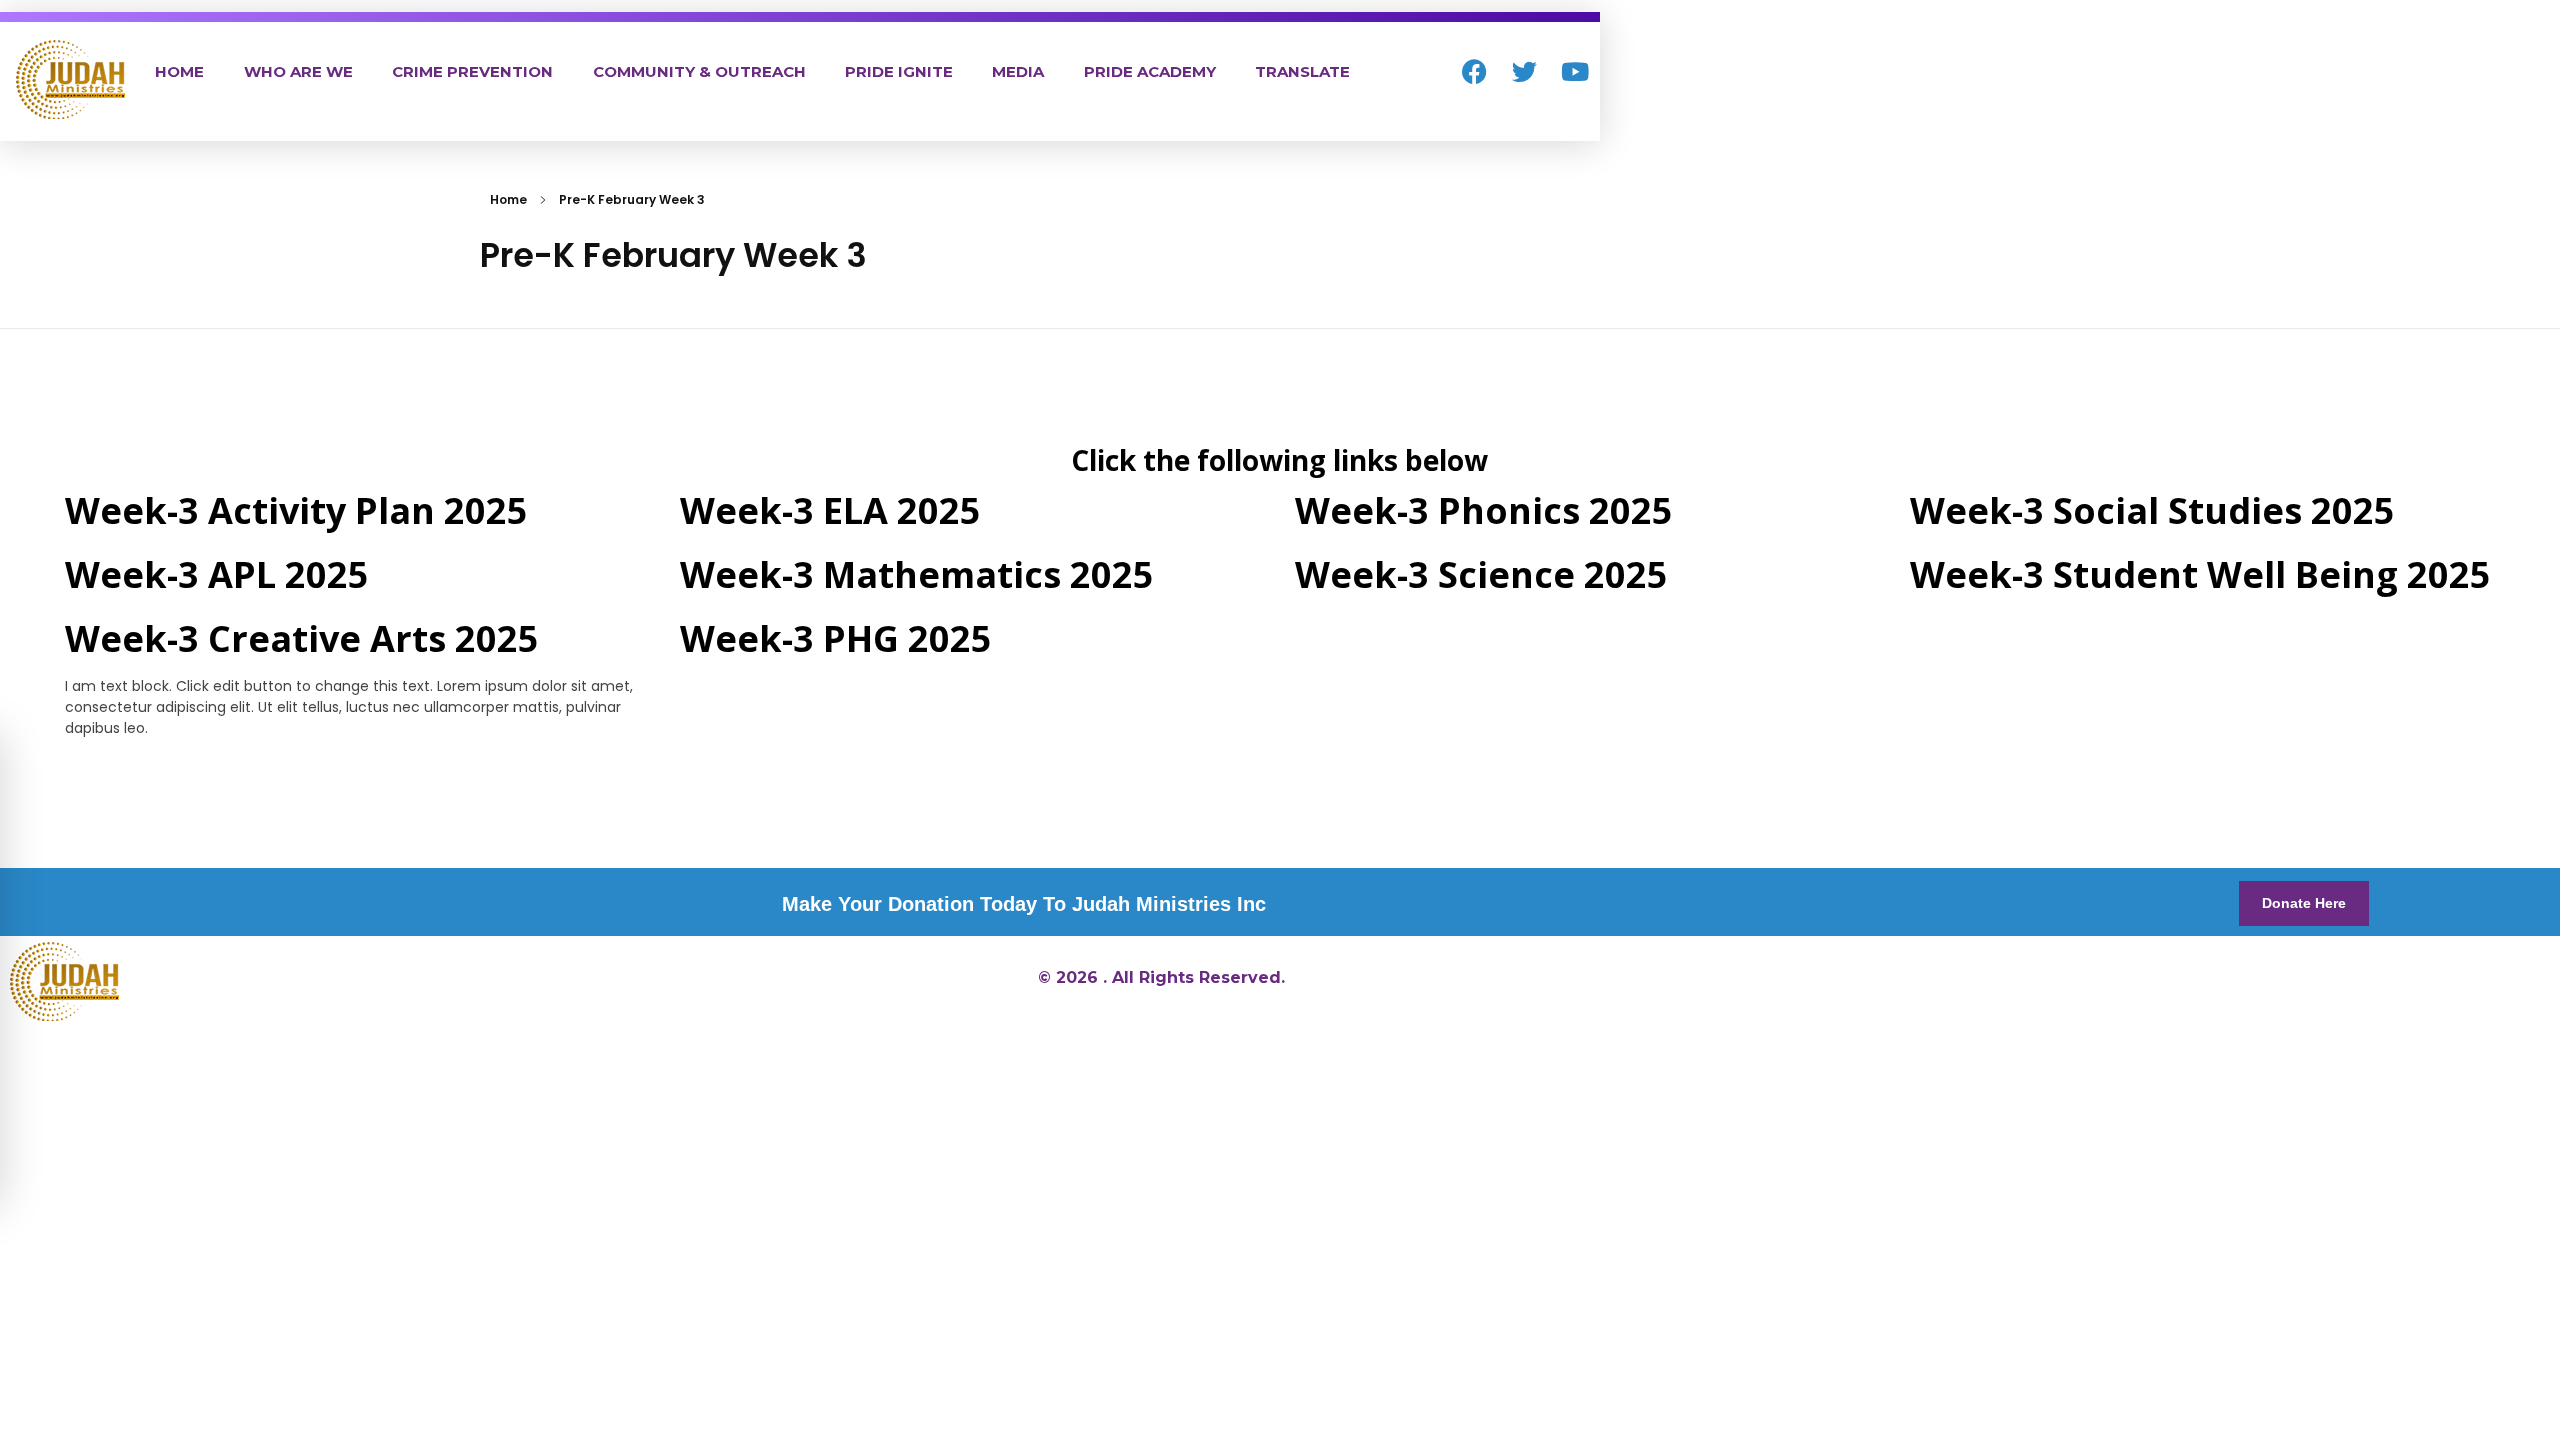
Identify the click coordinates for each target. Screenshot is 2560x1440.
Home (508, 199)
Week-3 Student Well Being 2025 (2200, 574)
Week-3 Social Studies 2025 (2152, 510)
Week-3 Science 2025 (1481, 574)
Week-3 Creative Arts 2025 (302, 638)
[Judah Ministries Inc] (70, 79)
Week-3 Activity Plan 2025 (296, 510)
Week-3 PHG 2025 (836, 638)
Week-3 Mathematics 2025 (917, 574)
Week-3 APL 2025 (217, 574)
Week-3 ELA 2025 (830, 510)
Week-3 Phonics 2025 (1484, 510)
